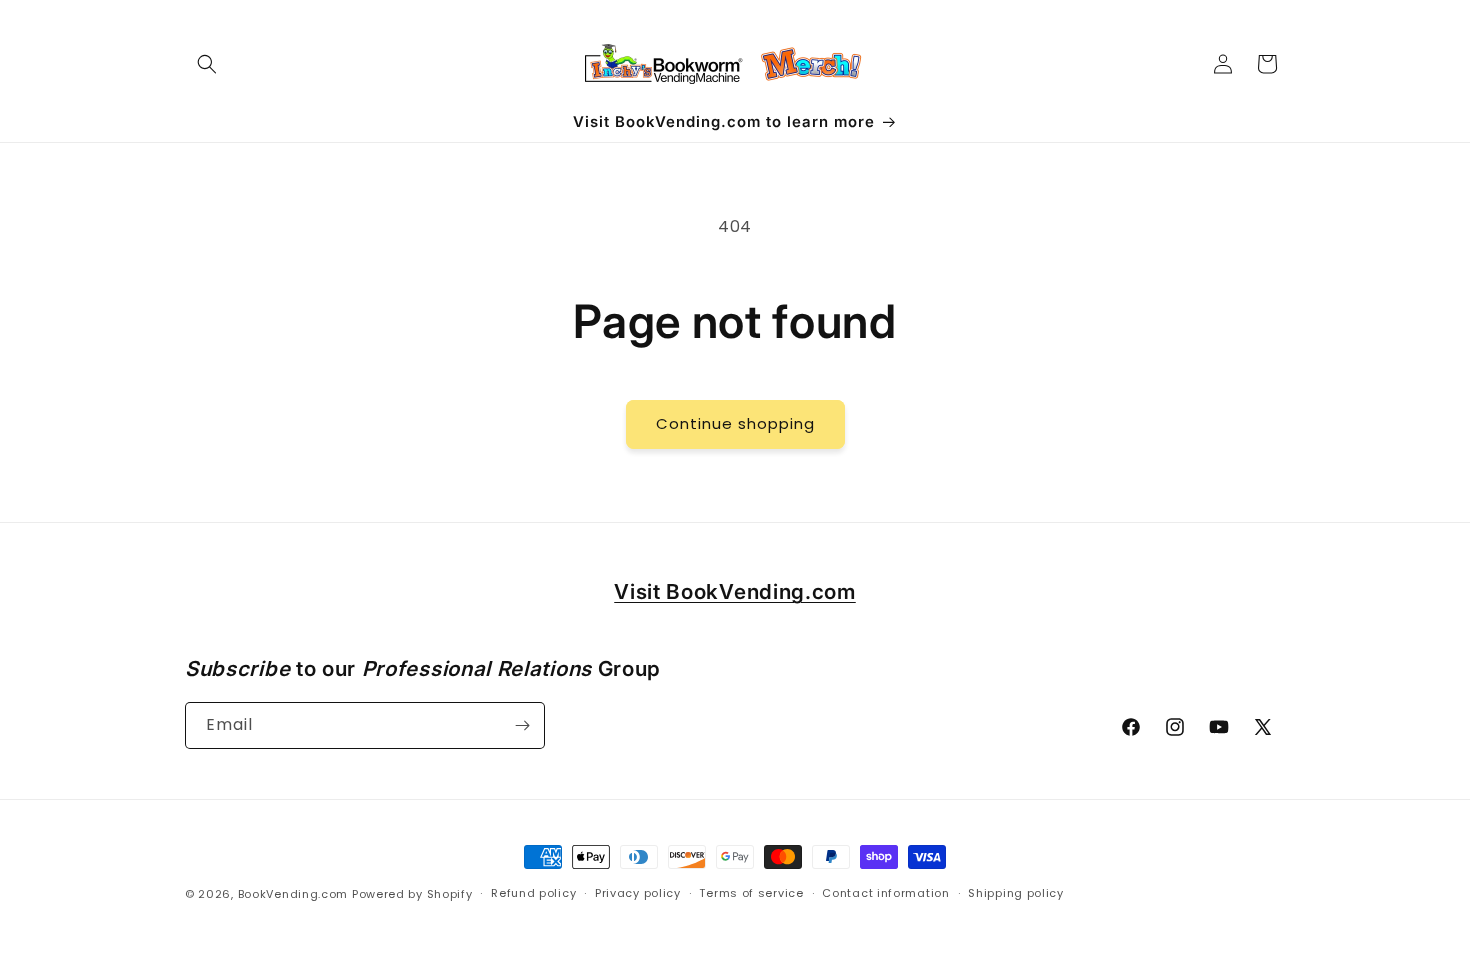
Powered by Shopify (412, 894)
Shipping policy (1016, 893)
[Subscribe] (522, 725)
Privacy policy (638, 893)
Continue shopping (735, 423)
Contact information (885, 893)
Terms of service (751, 893)
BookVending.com (293, 894)
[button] (207, 64)
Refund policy (533, 893)
